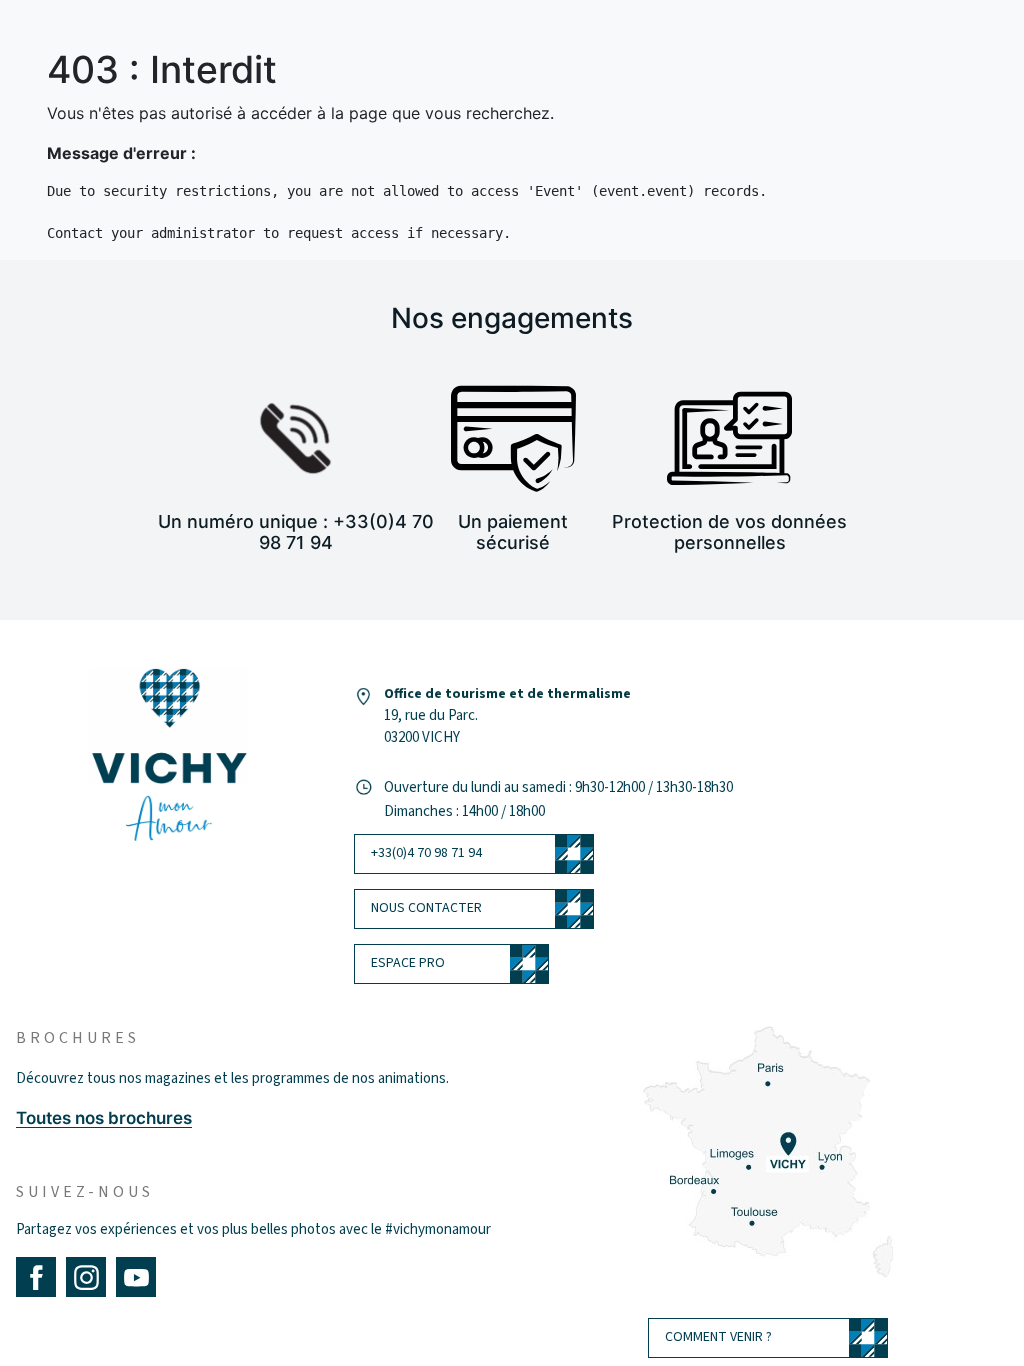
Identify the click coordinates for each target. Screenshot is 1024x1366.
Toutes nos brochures (104, 1118)
